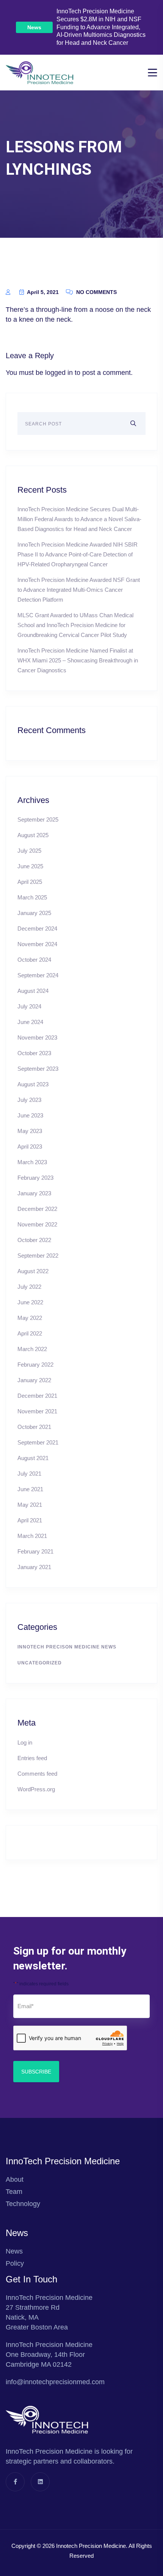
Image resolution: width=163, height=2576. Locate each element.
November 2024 (37, 944)
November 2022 (37, 1224)
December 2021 (37, 1396)
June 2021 (30, 1489)
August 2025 (33, 835)
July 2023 (29, 1100)
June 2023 (30, 1115)
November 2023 (37, 1038)
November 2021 (37, 1411)
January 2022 (34, 1380)
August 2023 (33, 1084)
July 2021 (29, 1474)
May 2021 (30, 1505)
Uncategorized (40, 1663)
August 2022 (33, 1271)
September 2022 (38, 1256)
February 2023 (35, 1178)
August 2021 (33, 1458)
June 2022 (30, 1302)
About (15, 2179)
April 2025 (30, 882)
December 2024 (37, 928)
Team (14, 2192)
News (34, 27)
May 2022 (30, 1318)
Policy (15, 2263)
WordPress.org (36, 1789)
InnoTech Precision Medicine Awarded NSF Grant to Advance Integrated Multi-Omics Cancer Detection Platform (79, 590)
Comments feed (37, 1774)
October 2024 (34, 960)
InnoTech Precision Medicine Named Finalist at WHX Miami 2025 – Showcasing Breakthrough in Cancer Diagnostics (78, 660)
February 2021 (35, 1551)
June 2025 (30, 866)
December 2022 (37, 1209)
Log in (25, 1742)
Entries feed (32, 1758)
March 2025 (32, 897)
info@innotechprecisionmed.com (55, 2382)
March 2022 (32, 1349)
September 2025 (38, 819)
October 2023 (34, 1053)
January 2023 (34, 1193)
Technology (23, 2204)
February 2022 (35, 1365)
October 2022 (34, 1240)
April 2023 (30, 1147)
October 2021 (34, 1427)
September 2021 (38, 1442)
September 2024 (38, 975)
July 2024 (29, 1006)
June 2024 (30, 1022)
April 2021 (30, 1520)
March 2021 (32, 1536)
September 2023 (38, 1069)
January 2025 (34, 913)
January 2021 (34, 1567)
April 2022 (30, 1333)
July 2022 (29, 1287)
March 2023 (32, 1162)
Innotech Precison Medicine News (67, 1647)
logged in (59, 373)
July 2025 (29, 851)
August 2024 (33, 991)
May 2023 (30, 1131)
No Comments (96, 292)
